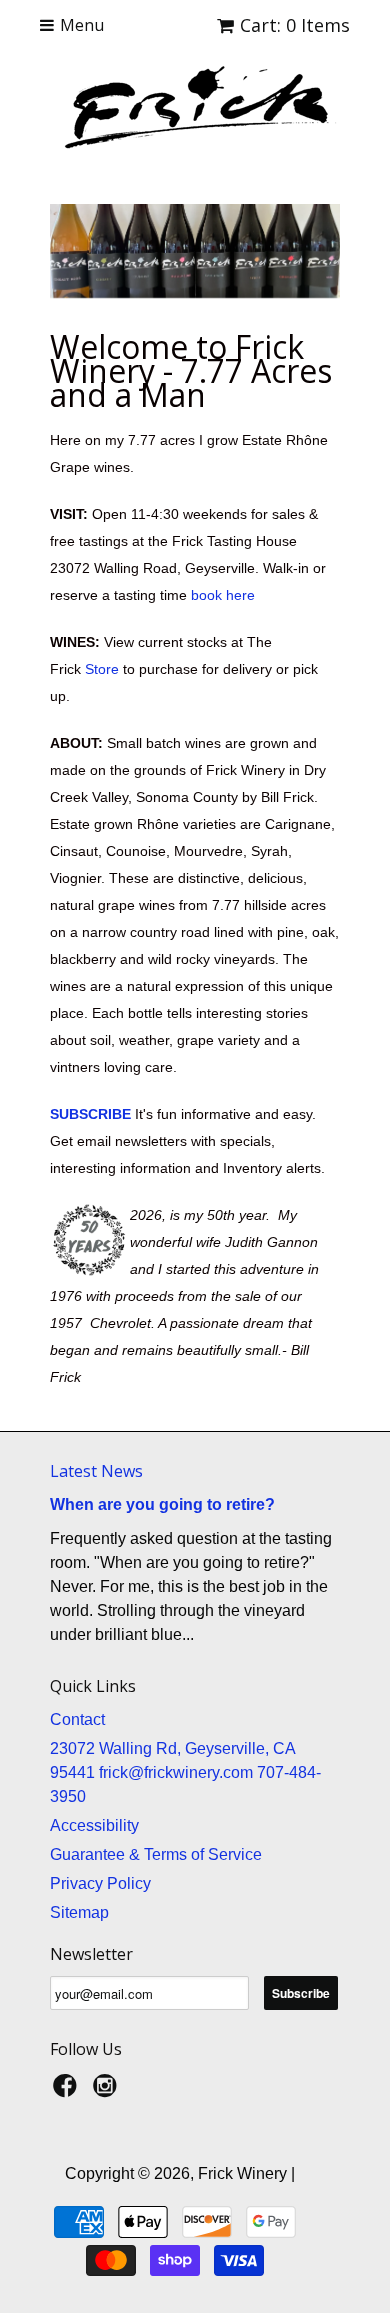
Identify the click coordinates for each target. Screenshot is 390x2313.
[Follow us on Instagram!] (108, 2091)
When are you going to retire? (162, 1504)
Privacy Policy (100, 1883)
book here (223, 595)
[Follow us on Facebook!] (68, 2091)
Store (102, 669)
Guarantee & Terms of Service (156, 1854)
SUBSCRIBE (90, 1114)
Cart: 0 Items (295, 25)
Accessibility (94, 1825)
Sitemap (79, 1912)
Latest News (96, 1471)
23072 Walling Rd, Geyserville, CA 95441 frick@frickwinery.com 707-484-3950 (185, 1772)
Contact (77, 1719)
